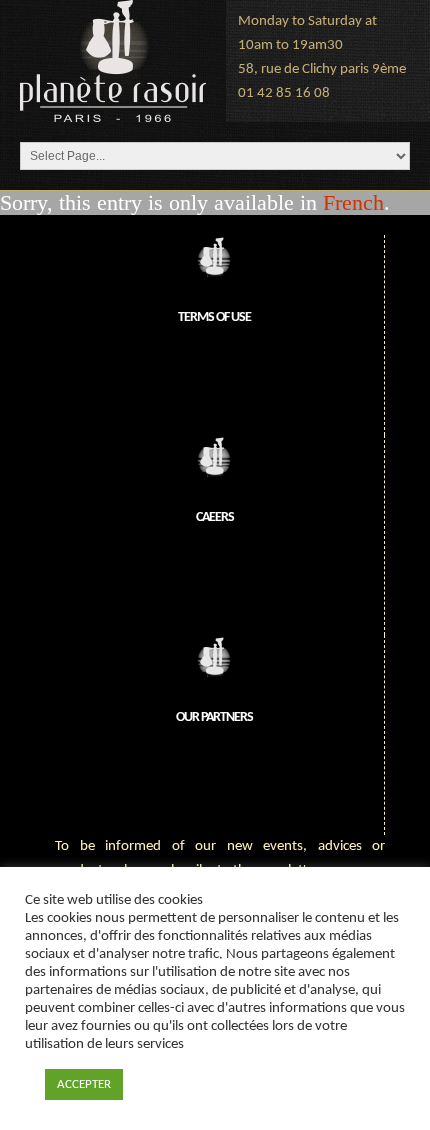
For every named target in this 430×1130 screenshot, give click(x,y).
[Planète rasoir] (113, 61)
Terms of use (214, 317)
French (353, 202)
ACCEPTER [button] (84, 1084)
